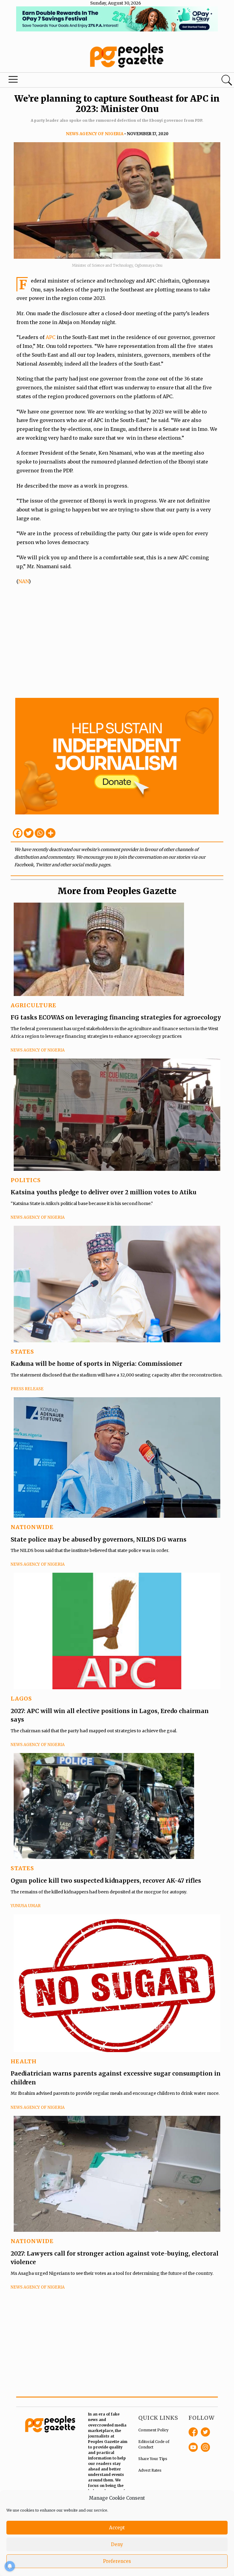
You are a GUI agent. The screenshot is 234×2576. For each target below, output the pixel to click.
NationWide (32, 1527)
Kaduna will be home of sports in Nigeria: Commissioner (96, 1364)
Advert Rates (150, 2470)
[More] (51, 833)
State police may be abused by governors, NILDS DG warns (99, 1539)
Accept (117, 2528)
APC (51, 337)
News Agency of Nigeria (95, 134)
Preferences (117, 2561)
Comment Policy (153, 2430)
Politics (26, 1180)
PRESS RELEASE (27, 1389)
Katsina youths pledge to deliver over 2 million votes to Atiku (104, 1192)
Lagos (21, 1699)
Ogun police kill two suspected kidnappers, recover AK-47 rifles (106, 1881)
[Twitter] (29, 833)
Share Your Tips (153, 2459)
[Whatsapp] (40, 833)
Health (24, 2061)
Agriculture (34, 1005)
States (22, 1352)
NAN (23, 581)
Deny (117, 2544)
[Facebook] (18, 833)
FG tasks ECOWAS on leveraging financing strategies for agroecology (116, 1017)
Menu (13, 81)
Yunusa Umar (26, 1906)
